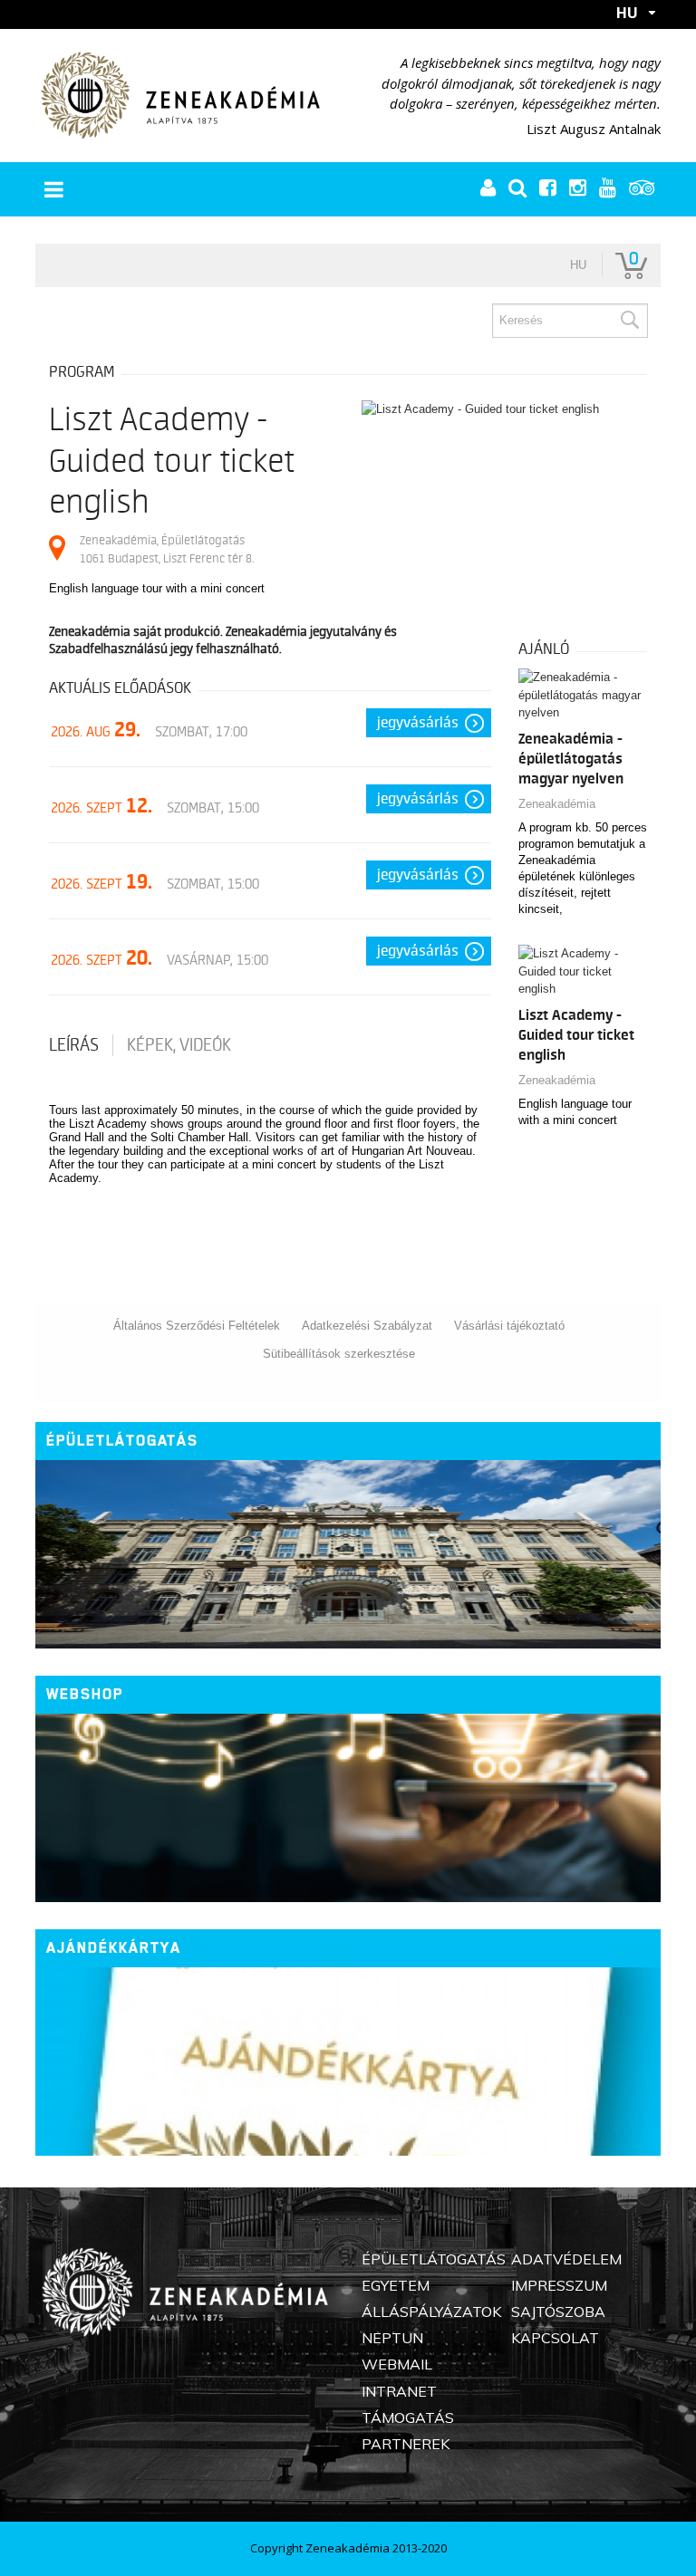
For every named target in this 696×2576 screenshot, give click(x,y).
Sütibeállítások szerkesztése (339, 1354)
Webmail (397, 2364)
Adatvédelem (566, 2259)
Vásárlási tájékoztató (509, 1326)
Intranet (399, 2391)
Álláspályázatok (431, 2312)
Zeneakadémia (557, 804)
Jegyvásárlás (418, 723)
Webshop (85, 1694)
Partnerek (406, 2444)
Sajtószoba (558, 2312)
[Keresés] (629, 321)
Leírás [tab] (74, 1045)
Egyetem (396, 2285)
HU (627, 13)
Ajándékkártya (114, 1948)
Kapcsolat (555, 2338)
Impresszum (559, 2285)
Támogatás (408, 2417)
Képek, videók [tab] (179, 1045)
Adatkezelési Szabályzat (367, 1326)
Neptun (392, 2338)
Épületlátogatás (122, 1441)
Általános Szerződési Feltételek (197, 1326)
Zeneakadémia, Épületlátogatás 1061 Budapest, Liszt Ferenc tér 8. (167, 549)
